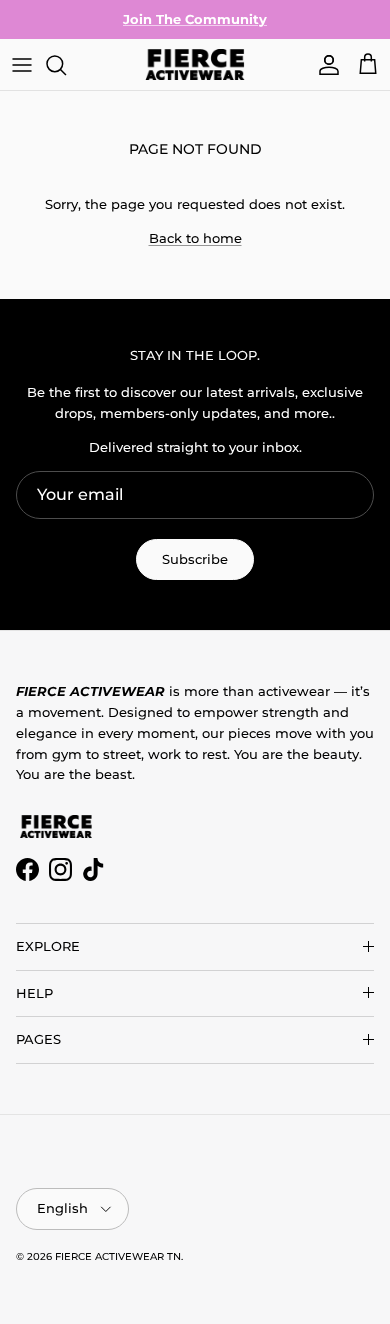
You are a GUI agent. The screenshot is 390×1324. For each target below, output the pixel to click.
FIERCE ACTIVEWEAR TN (118, 1256)
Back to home (195, 238)
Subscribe (195, 559)
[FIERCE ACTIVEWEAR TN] (195, 64)
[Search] (66, 65)
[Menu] (22, 65)
